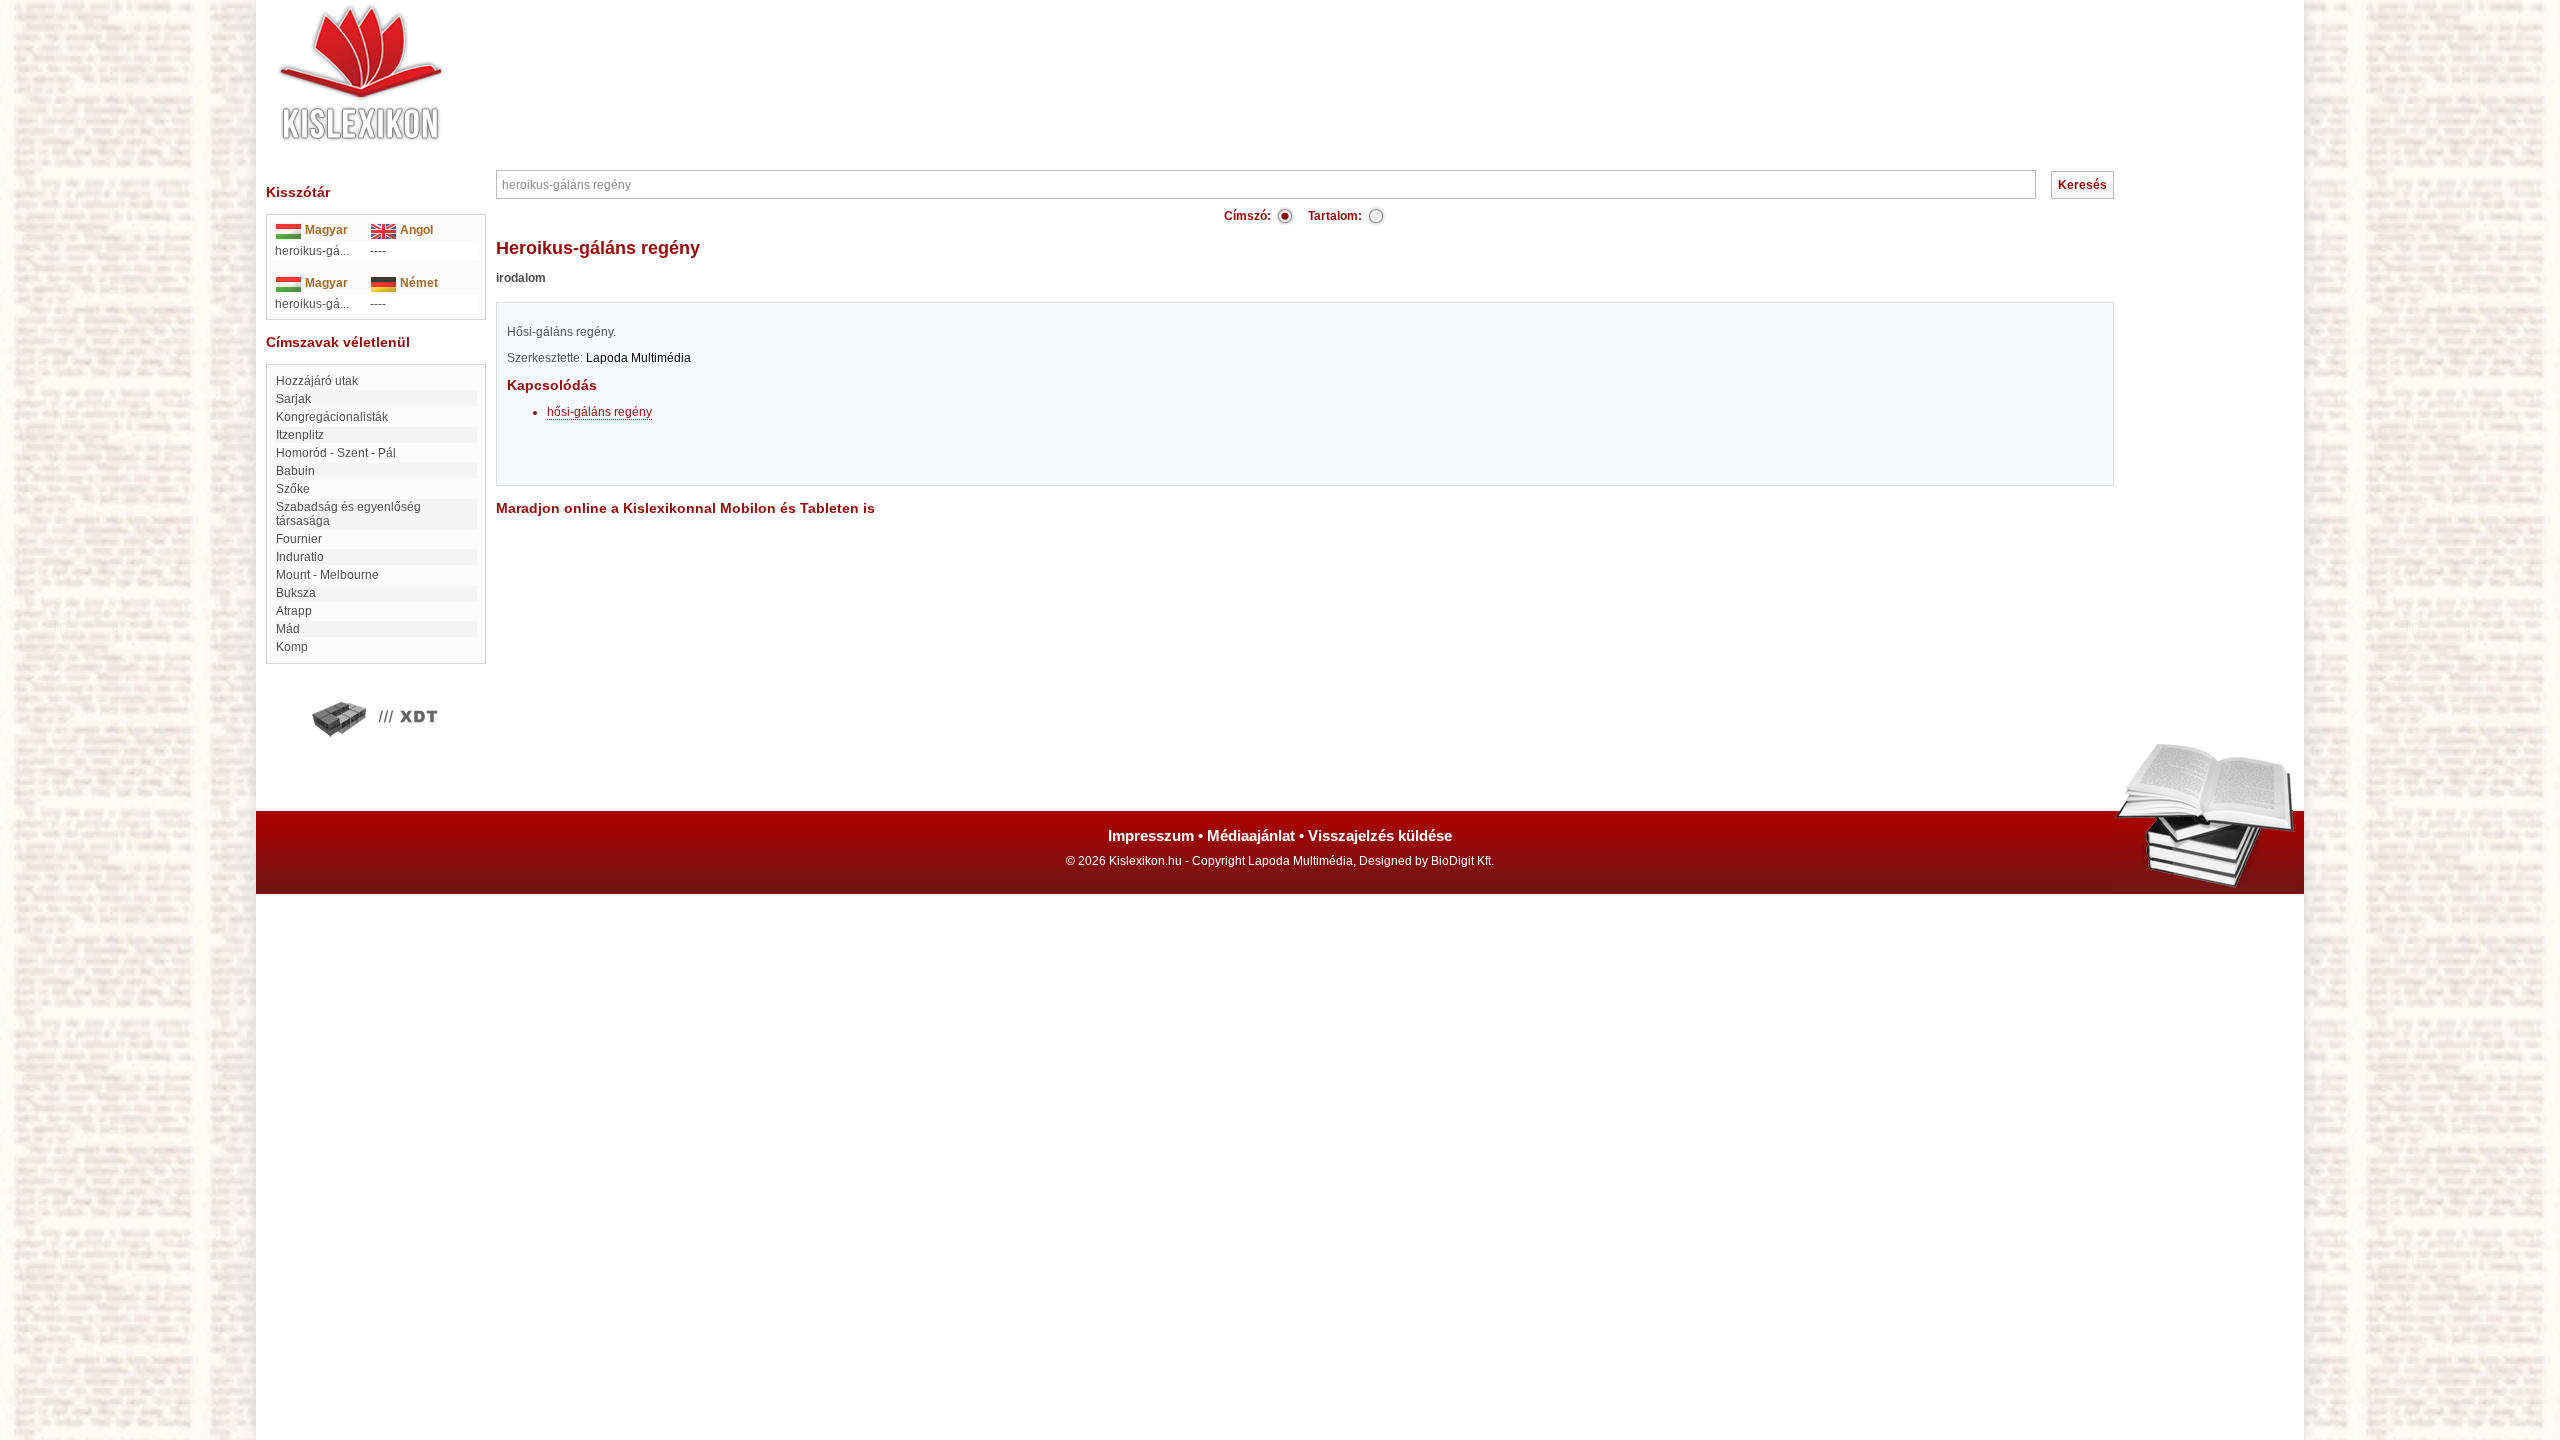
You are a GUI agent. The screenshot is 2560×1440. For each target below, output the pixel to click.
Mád (288, 629)
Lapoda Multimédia (638, 358)
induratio (300, 557)
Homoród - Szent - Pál (336, 453)
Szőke (293, 489)
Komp (292, 647)
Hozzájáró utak (317, 381)
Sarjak (293, 399)
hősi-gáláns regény (599, 412)
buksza (296, 593)
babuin (295, 471)
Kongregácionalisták (332, 417)
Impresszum (1151, 835)
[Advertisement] (1340, 60)
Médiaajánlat (1251, 835)
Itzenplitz (300, 435)
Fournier (299, 539)
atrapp (294, 611)
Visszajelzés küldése (1380, 835)
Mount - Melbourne (327, 575)
